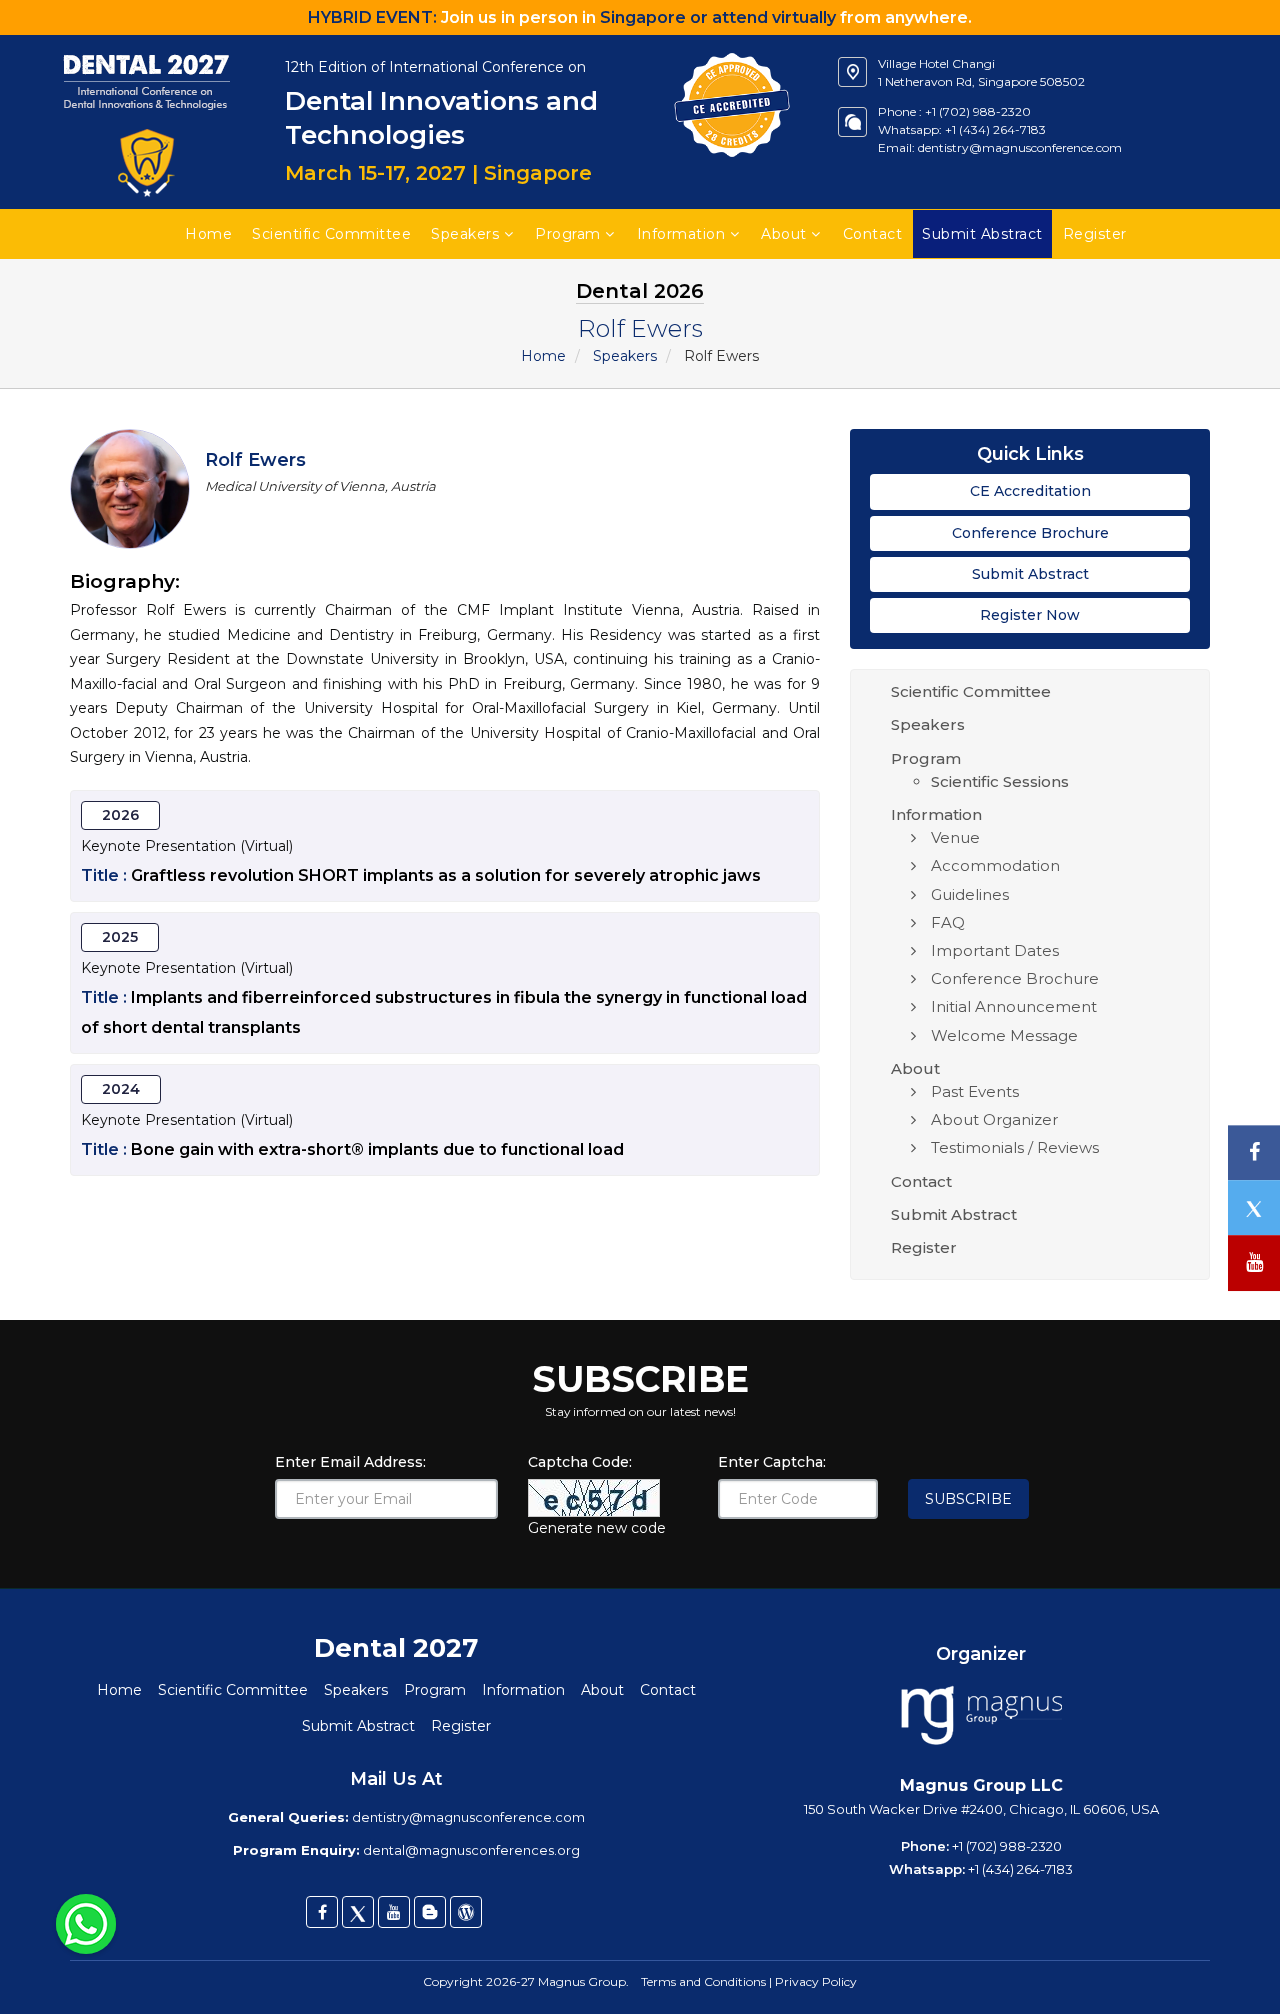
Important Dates (995, 950)
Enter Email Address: (350, 1462)
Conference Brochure (1030, 533)
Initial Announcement (1014, 1006)
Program (568, 234)
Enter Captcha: (772, 1462)
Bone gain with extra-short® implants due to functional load (377, 1149)
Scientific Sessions (1000, 781)
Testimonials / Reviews (1015, 1147)
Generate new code (597, 1528)
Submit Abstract (1030, 574)
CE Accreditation (1030, 491)
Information (681, 234)
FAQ (948, 922)
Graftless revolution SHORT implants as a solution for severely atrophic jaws (446, 875)
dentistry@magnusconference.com (1020, 147)
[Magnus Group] (981, 1716)
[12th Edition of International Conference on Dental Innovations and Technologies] (147, 45)
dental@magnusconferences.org (471, 1850)
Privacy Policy (816, 1981)
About (784, 234)
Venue (955, 837)
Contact (873, 234)
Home (208, 234)
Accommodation (995, 865)
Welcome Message (1004, 1035)
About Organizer (994, 1119)
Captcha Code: (580, 1462)
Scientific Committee (331, 234)
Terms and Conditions (703, 1981)
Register (924, 1247)
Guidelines (970, 894)
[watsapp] (86, 1923)
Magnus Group (582, 1981)
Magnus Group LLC (981, 1785)
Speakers (465, 234)
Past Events (975, 1091)
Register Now (1030, 615)
